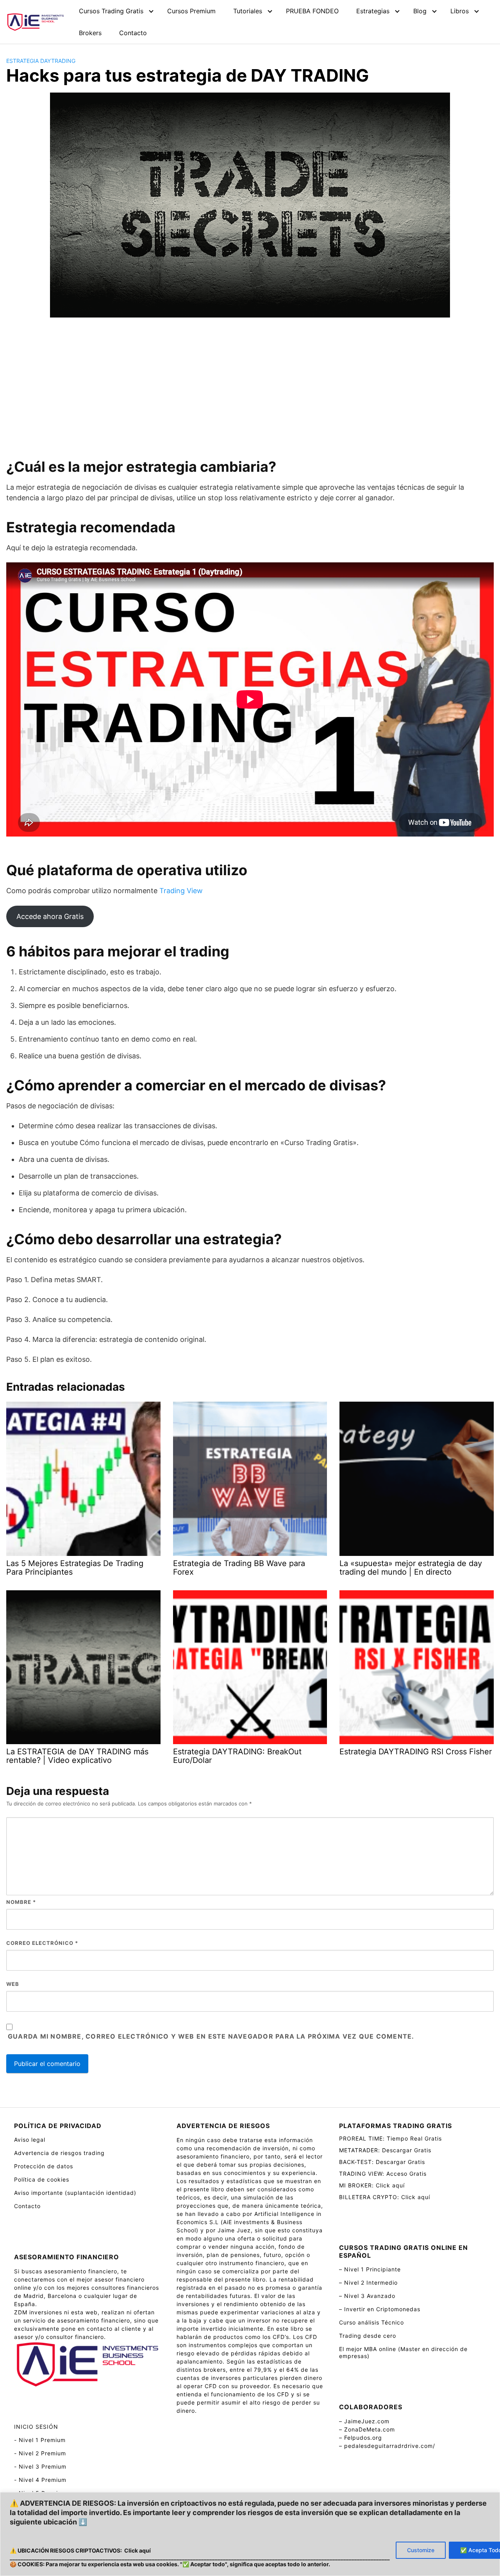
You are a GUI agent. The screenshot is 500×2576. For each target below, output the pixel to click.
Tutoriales (248, 11)
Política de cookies (42, 2179)
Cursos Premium (191, 11)
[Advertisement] (250, 388)
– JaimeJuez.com (364, 2421)
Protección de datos (44, 2166)
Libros (460, 11)
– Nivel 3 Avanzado (367, 2296)
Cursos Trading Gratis (111, 11)
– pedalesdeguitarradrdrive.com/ (387, 2446)
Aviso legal (30, 2140)
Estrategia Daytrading (41, 61)
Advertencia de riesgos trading (59, 2153)
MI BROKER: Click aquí (372, 2185)
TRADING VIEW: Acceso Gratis (383, 2174)
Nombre (21, 1902)
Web (13, 1984)
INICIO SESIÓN (36, 2427)
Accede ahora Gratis (50, 916)
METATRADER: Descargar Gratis (385, 2150)
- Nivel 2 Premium (40, 2453)
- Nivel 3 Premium (40, 2466)
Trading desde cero (368, 2336)
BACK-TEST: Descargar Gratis (382, 2162)
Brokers (90, 33)
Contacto (133, 33)
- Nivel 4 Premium (40, 2480)
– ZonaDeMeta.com (367, 2429)
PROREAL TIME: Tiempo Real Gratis (390, 2138)
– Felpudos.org (361, 2438)
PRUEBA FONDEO (312, 11)
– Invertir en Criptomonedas (380, 2309)
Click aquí (137, 2550)
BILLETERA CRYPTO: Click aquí (385, 2197)
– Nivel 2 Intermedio (368, 2283)
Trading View (181, 891)
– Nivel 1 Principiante (370, 2269)
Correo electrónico (42, 1943)
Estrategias (373, 11)
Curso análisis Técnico (371, 2322)
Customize (421, 2550)
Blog (420, 11)
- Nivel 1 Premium (40, 2440)
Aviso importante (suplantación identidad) (75, 2193)
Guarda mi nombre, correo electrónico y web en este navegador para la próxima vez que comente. (211, 2036)
